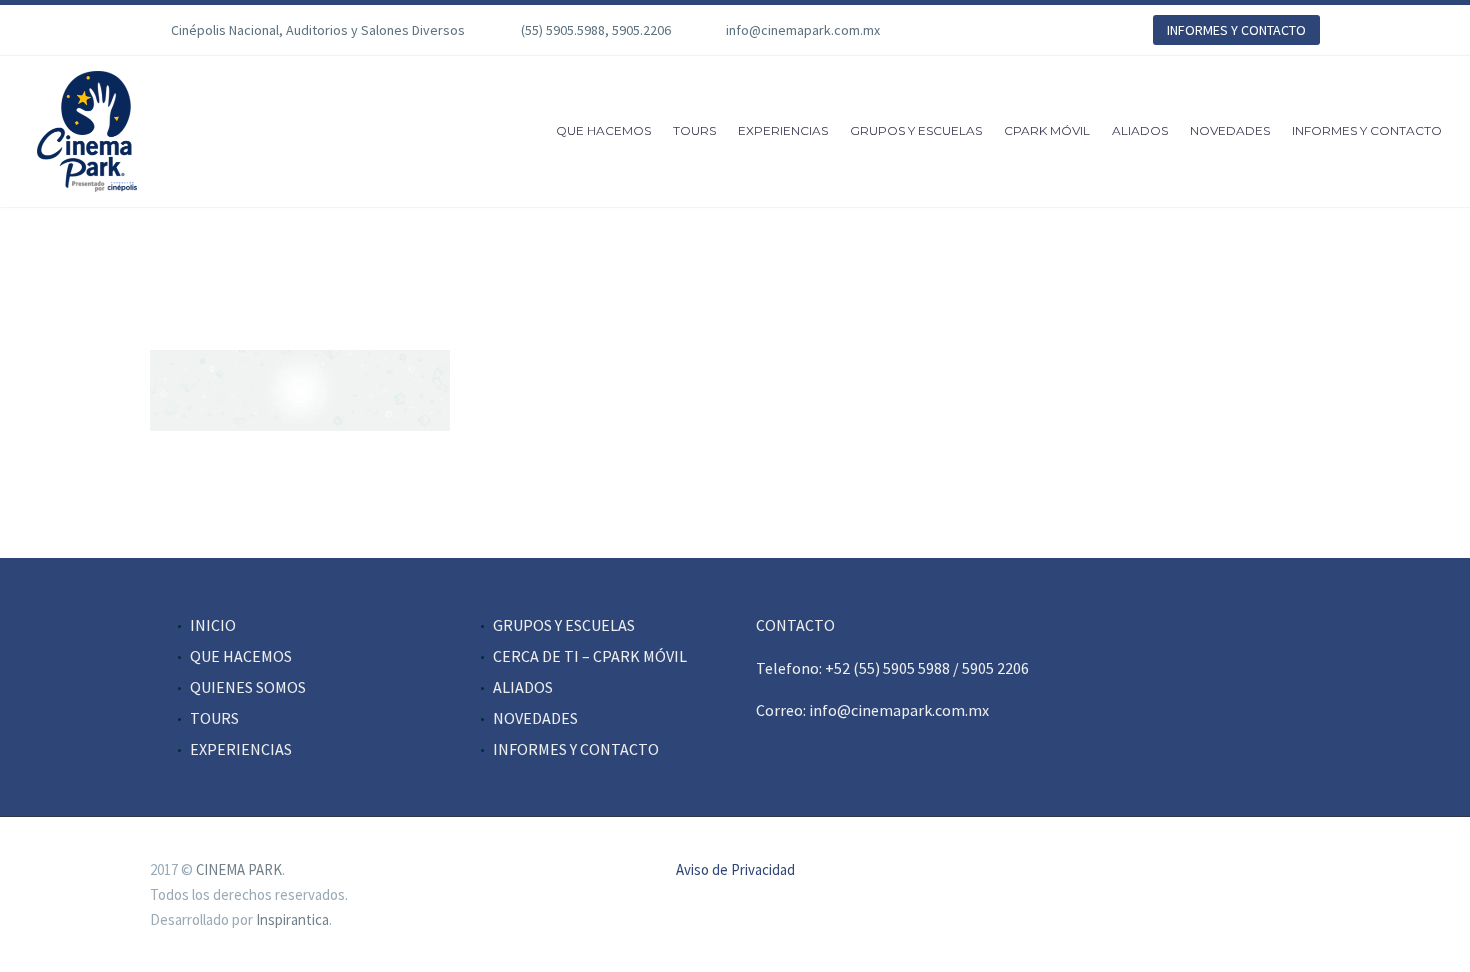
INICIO (213, 625)
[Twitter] (990, 30)
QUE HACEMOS (241, 656)
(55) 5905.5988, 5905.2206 (596, 30)
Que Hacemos (603, 130)
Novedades (1230, 130)
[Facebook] (960, 30)
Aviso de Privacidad (735, 870)
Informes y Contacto (1367, 130)
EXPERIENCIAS (241, 749)
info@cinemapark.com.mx (803, 30)
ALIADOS (523, 687)
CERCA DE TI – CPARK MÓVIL (590, 656)
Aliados (1140, 130)
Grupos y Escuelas (916, 130)
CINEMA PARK (239, 869)
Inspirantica (292, 919)
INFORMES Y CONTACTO (1236, 30)
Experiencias (783, 130)
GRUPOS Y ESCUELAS (564, 625)
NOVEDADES (535, 718)
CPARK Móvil (1047, 130)
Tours (694, 130)
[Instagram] (1020, 30)
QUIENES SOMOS (248, 687)
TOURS (214, 718)
